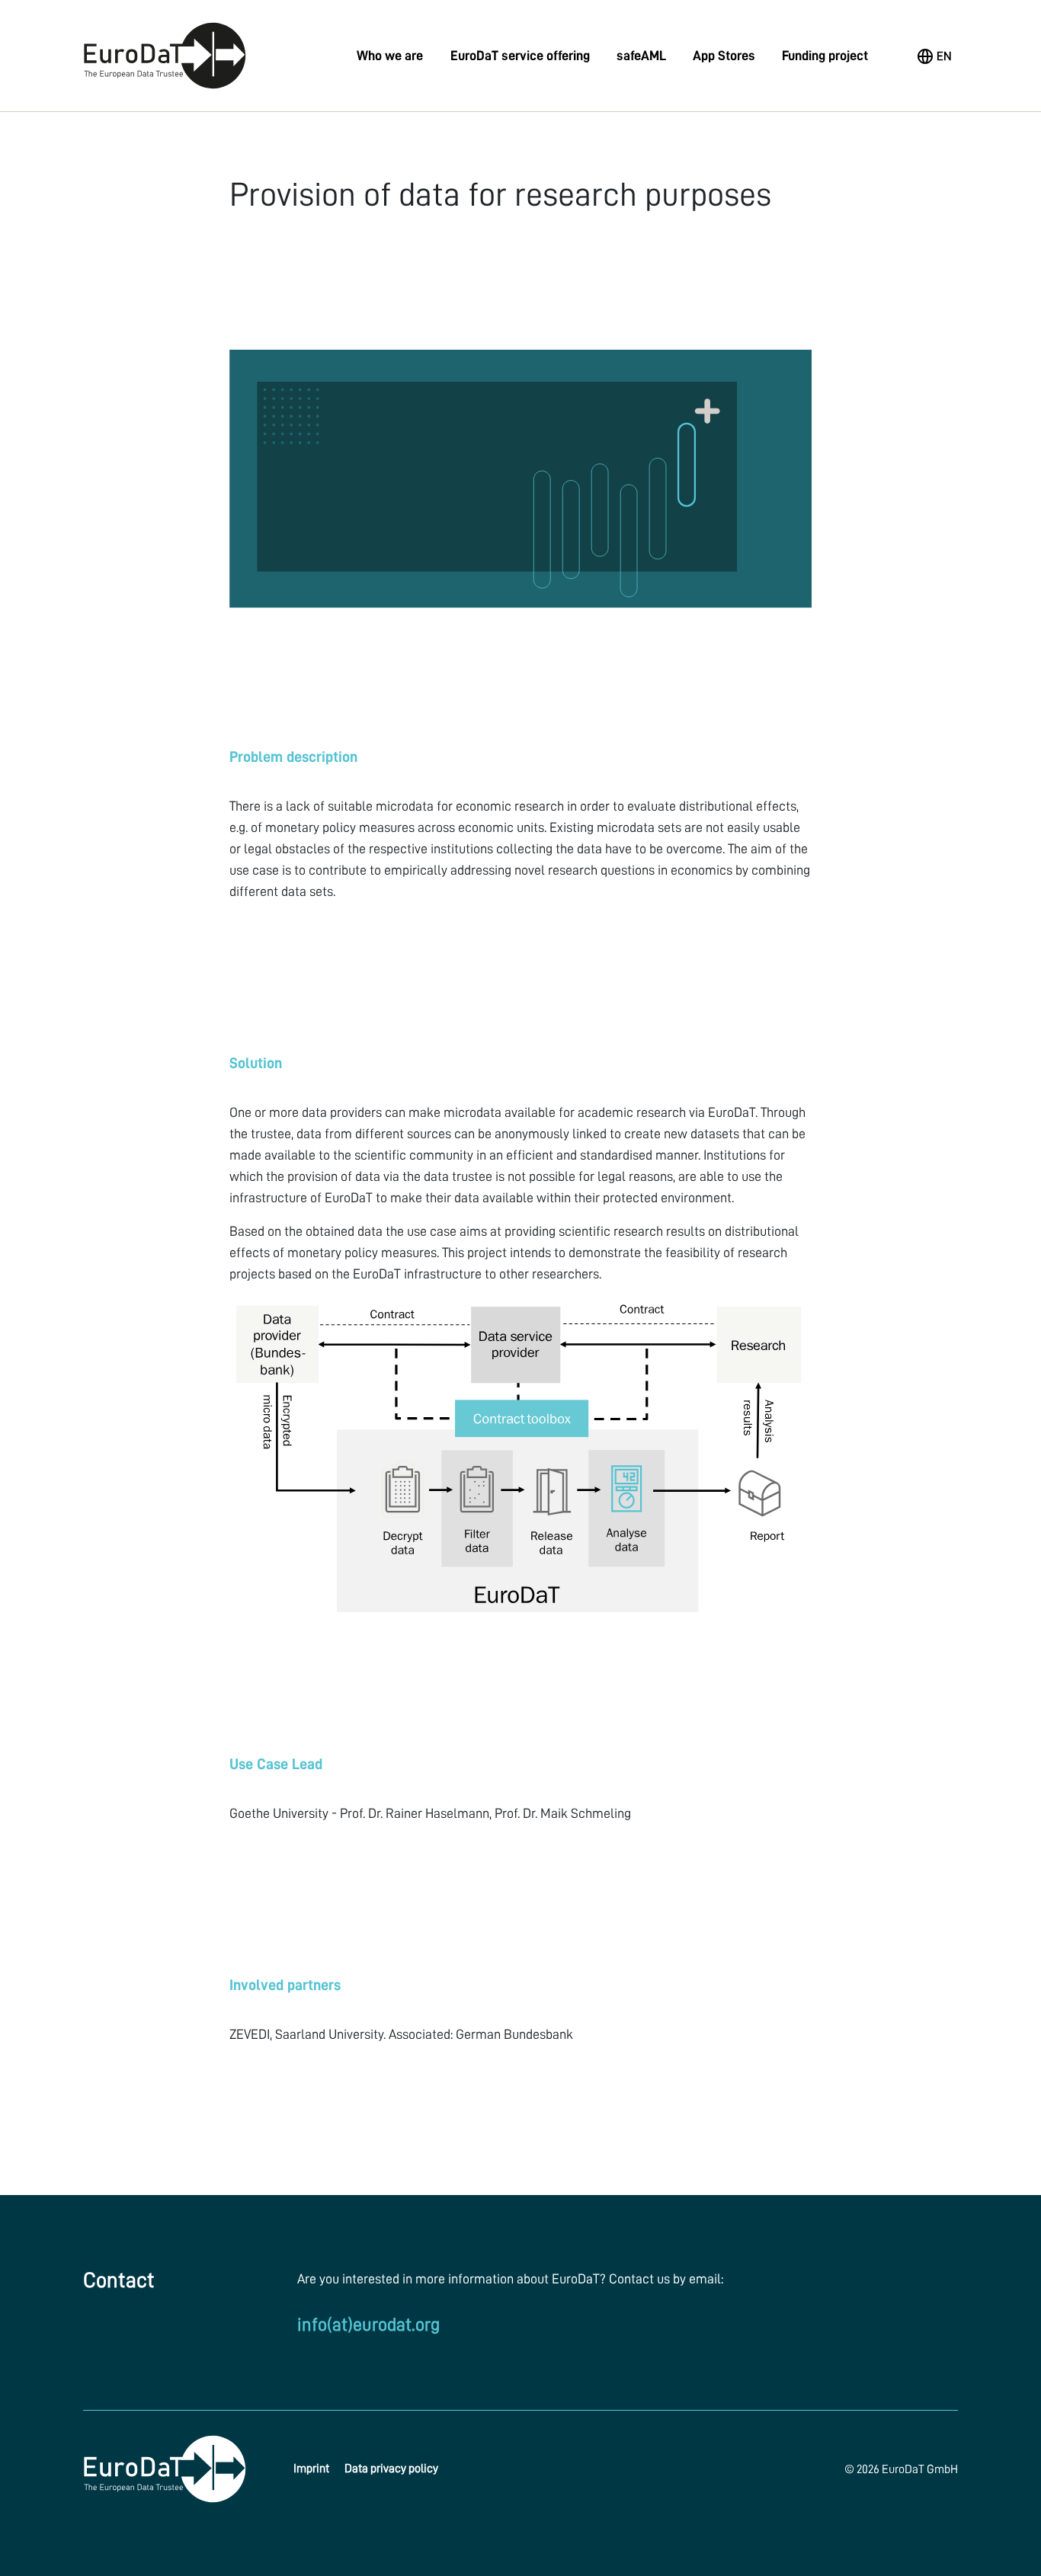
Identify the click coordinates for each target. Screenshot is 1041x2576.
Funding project (825, 56)
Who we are (390, 56)
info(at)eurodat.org (368, 2325)
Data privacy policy (391, 2469)
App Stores (724, 56)
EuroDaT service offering (520, 56)
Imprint (311, 2469)
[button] (935, 56)
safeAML (641, 56)
